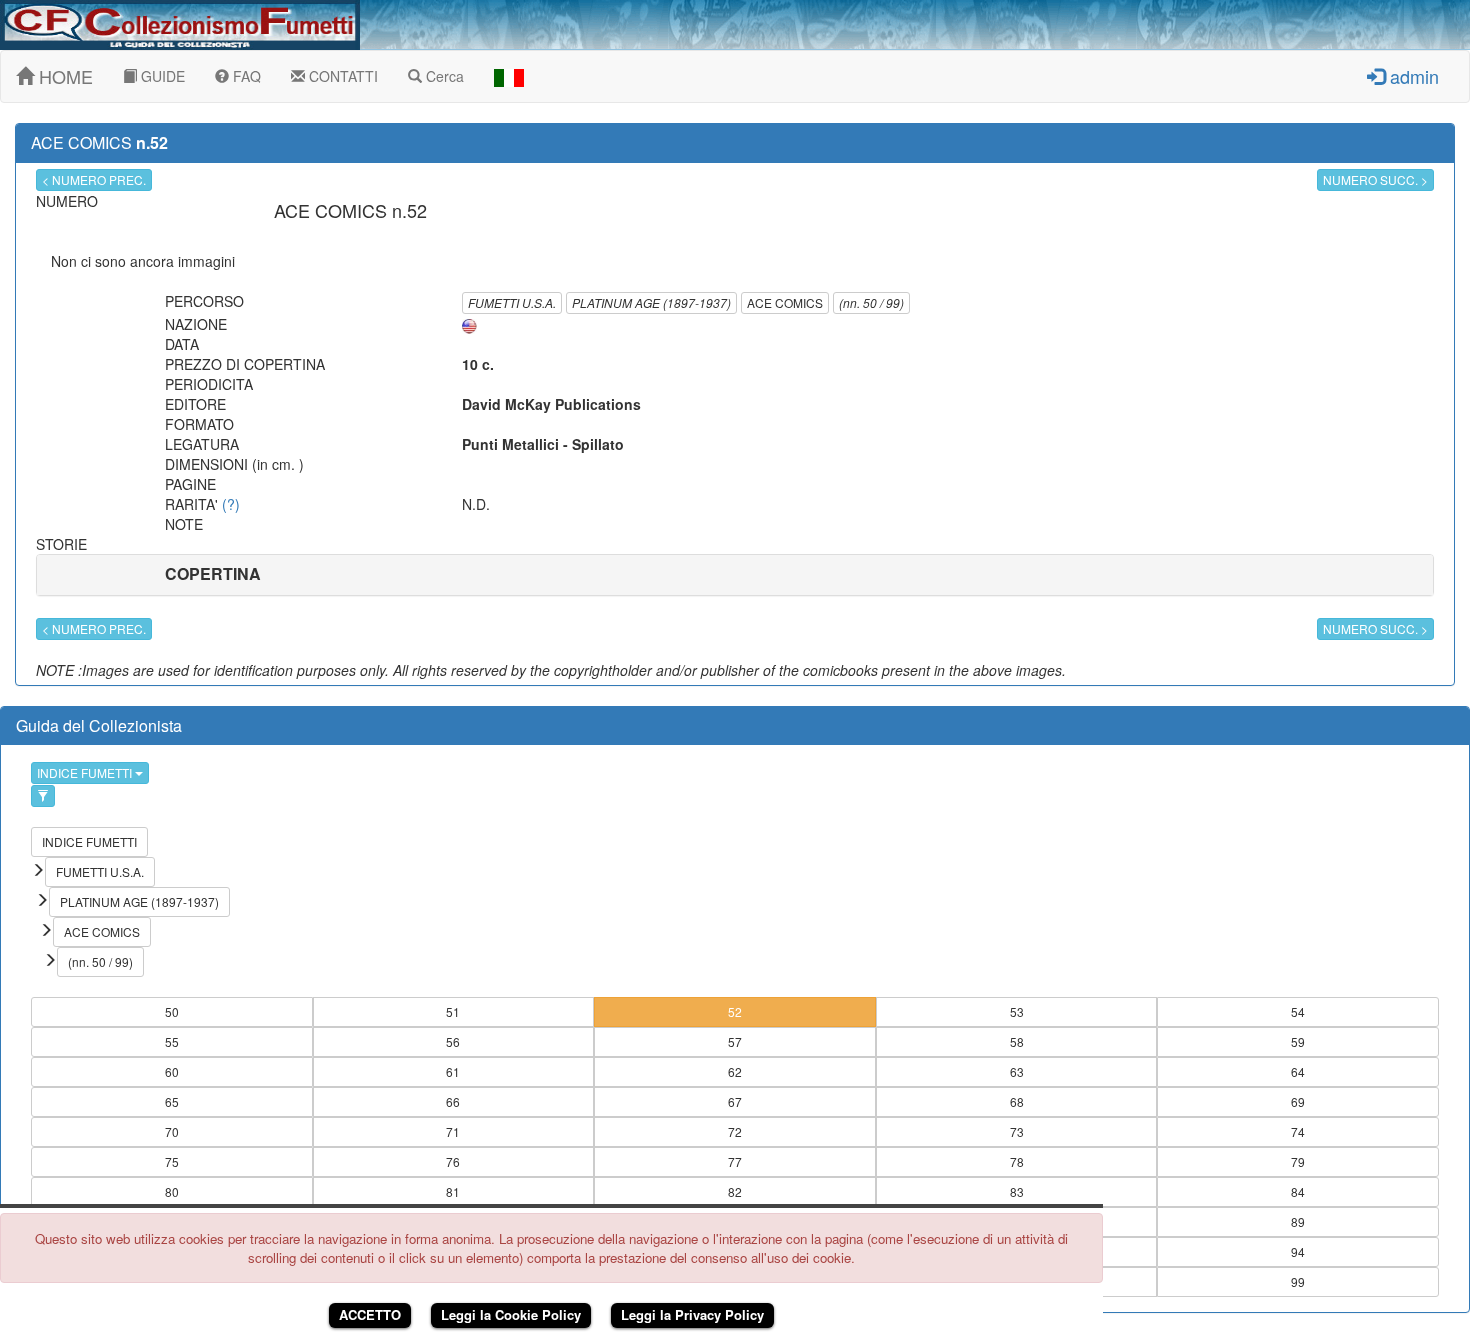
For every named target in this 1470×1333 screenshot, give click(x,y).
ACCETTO (370, 1314)
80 (172, 1191)
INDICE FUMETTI (86, 772)
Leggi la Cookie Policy (511, 1314)
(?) (231, 504)
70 (172, 1131)
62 (735, 1071)
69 (1298, 1101)
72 (735, 1131)
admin (1412, 76)
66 (453, 1101)
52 (735, 1011)
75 (172, 1161)
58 (1017, 1041)
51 (453, 1011)
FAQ (245, 76)
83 (1017, 1191)
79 (1298, 1161)
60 (172, 1071)
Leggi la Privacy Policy (692, 1314)
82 (735, 1191)
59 (1298, 1041)
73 (1017, 1131)
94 (1298, 1251)
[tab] (735, 575)
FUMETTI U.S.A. (512, 302)
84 (1298, 1191)
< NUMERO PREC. (94, 179)
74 (1298, 1131)
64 (1298, 1071)
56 (453, 1041)
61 (453, 1071)
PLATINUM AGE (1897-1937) (651, 302)
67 (735, 1101)
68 (1017, 1101)
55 (172, 1041)
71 (453, 1131)
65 (172, 1101)
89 (1298, 1221)
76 (453, 1161)
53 (1017, 1011)
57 (735, 1041)
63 (1017, 1071)
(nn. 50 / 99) (871, 302)
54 (1298, 1011)
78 (1017, 1161)
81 (453, 1191)
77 (735, 1161)
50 (172, 1011)
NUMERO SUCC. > (1375, 179)
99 (1298, 1281)
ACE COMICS (785, 302)
